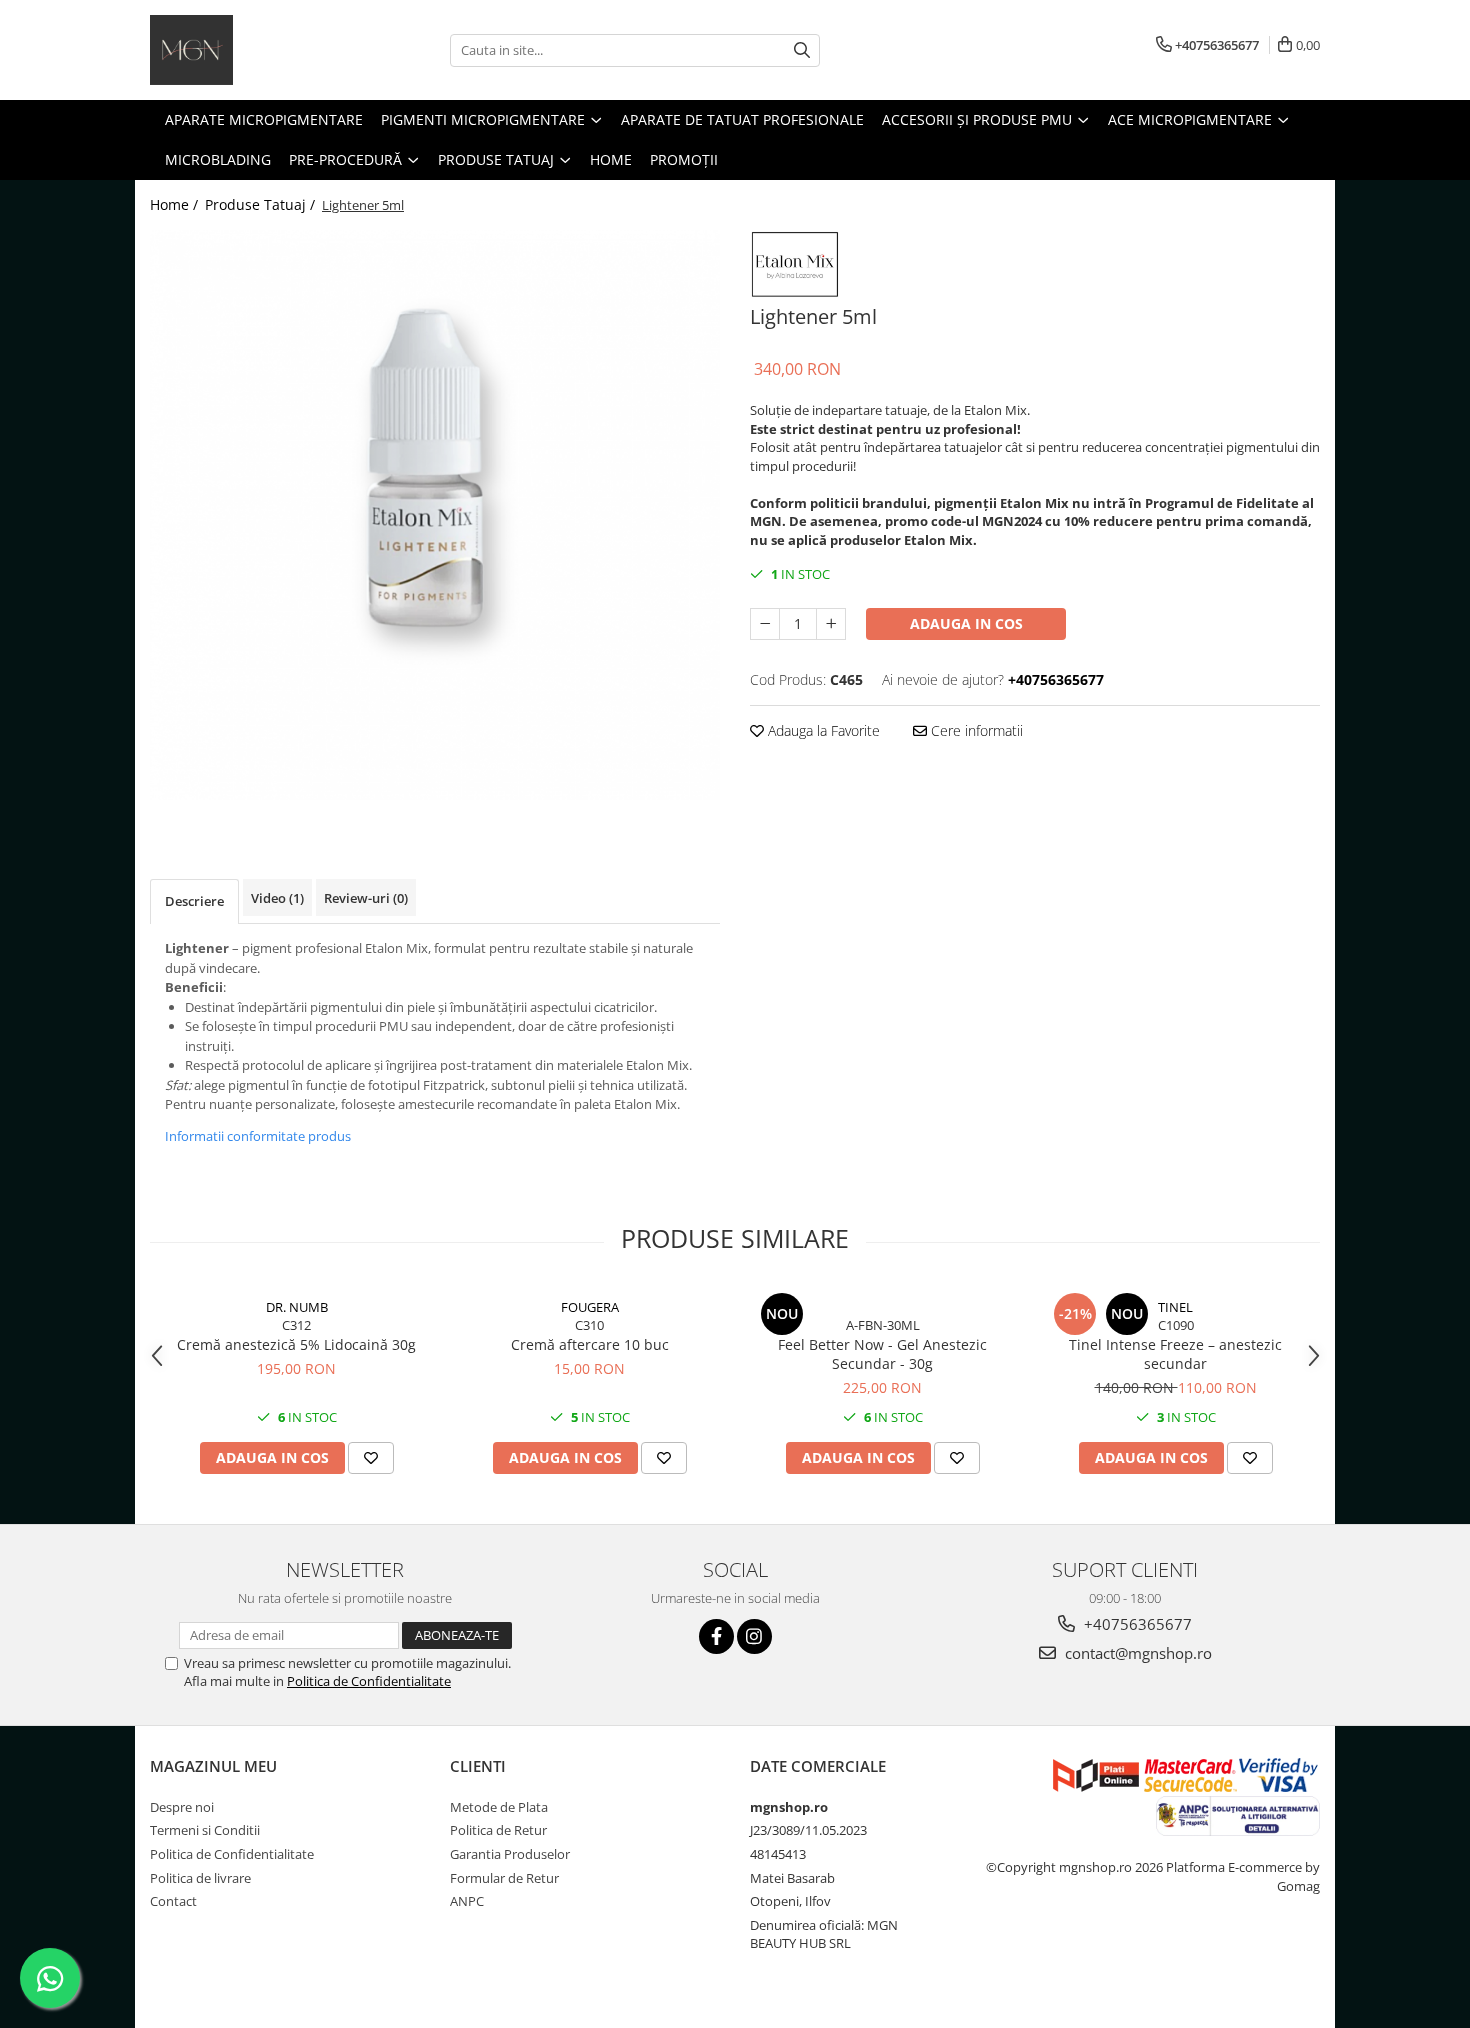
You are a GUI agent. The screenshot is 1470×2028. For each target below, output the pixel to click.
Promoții (684, 159)
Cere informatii (975, 730)
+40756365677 (1136, 1624)
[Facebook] (716, 1636)
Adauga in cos (966, 623)
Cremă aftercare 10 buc (590, 1344)
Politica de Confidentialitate (369, 1681)
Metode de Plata (499, 1807)
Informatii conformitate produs (258, 1136)
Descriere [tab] (194, 901)
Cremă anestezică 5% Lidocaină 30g (296, 1344)
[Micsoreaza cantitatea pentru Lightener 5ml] (765, 624)
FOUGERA (590, 1307)
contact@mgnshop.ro (1136, 1653)
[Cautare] (802, 50)
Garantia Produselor (510, 1854)
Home (611, 159)
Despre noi (182, 1807)
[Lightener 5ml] (435, 515)
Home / (176, 204)
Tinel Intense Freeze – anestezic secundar (1175, 1354)
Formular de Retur (504, 1878)
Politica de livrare (200, 1878)
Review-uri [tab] (366, 898)
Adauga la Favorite (822, 730)
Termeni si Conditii (205, 1830)
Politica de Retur (498, 1830)
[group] (435, 515)
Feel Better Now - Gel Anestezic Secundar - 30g (882, 1354)
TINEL (1175, 1307)
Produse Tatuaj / (262, 204)
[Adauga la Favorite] (371, 1458)
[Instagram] (754, 1636)
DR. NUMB (297, 1307)
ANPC (467, 1901)
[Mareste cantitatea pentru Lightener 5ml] (831, 624)
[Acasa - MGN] (250, 50)
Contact (173, 1901)
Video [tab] (277, 898)
